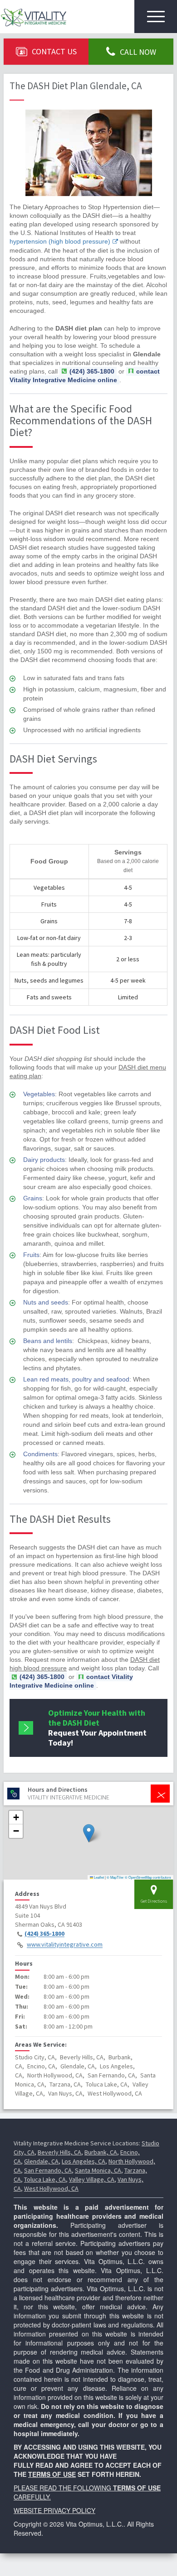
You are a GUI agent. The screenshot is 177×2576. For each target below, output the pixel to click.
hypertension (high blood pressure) (60, 241)
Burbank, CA (101, 2152)
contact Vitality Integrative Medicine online (85, 376)
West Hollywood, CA (51, 2188)
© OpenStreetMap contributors (148, 1877)
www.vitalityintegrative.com (65, 1945)
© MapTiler (115, 1877)
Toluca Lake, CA (45, 2179)
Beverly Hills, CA (59, 2152)
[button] (89, 1833)
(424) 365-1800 (44, 1934)
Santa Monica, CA (98, 2170)
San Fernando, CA (48, 2170)
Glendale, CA (41, 2161)
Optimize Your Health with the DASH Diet (97, 1728)
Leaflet (98, 1877)
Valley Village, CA (92, 2179)
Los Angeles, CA (84, 2161)
